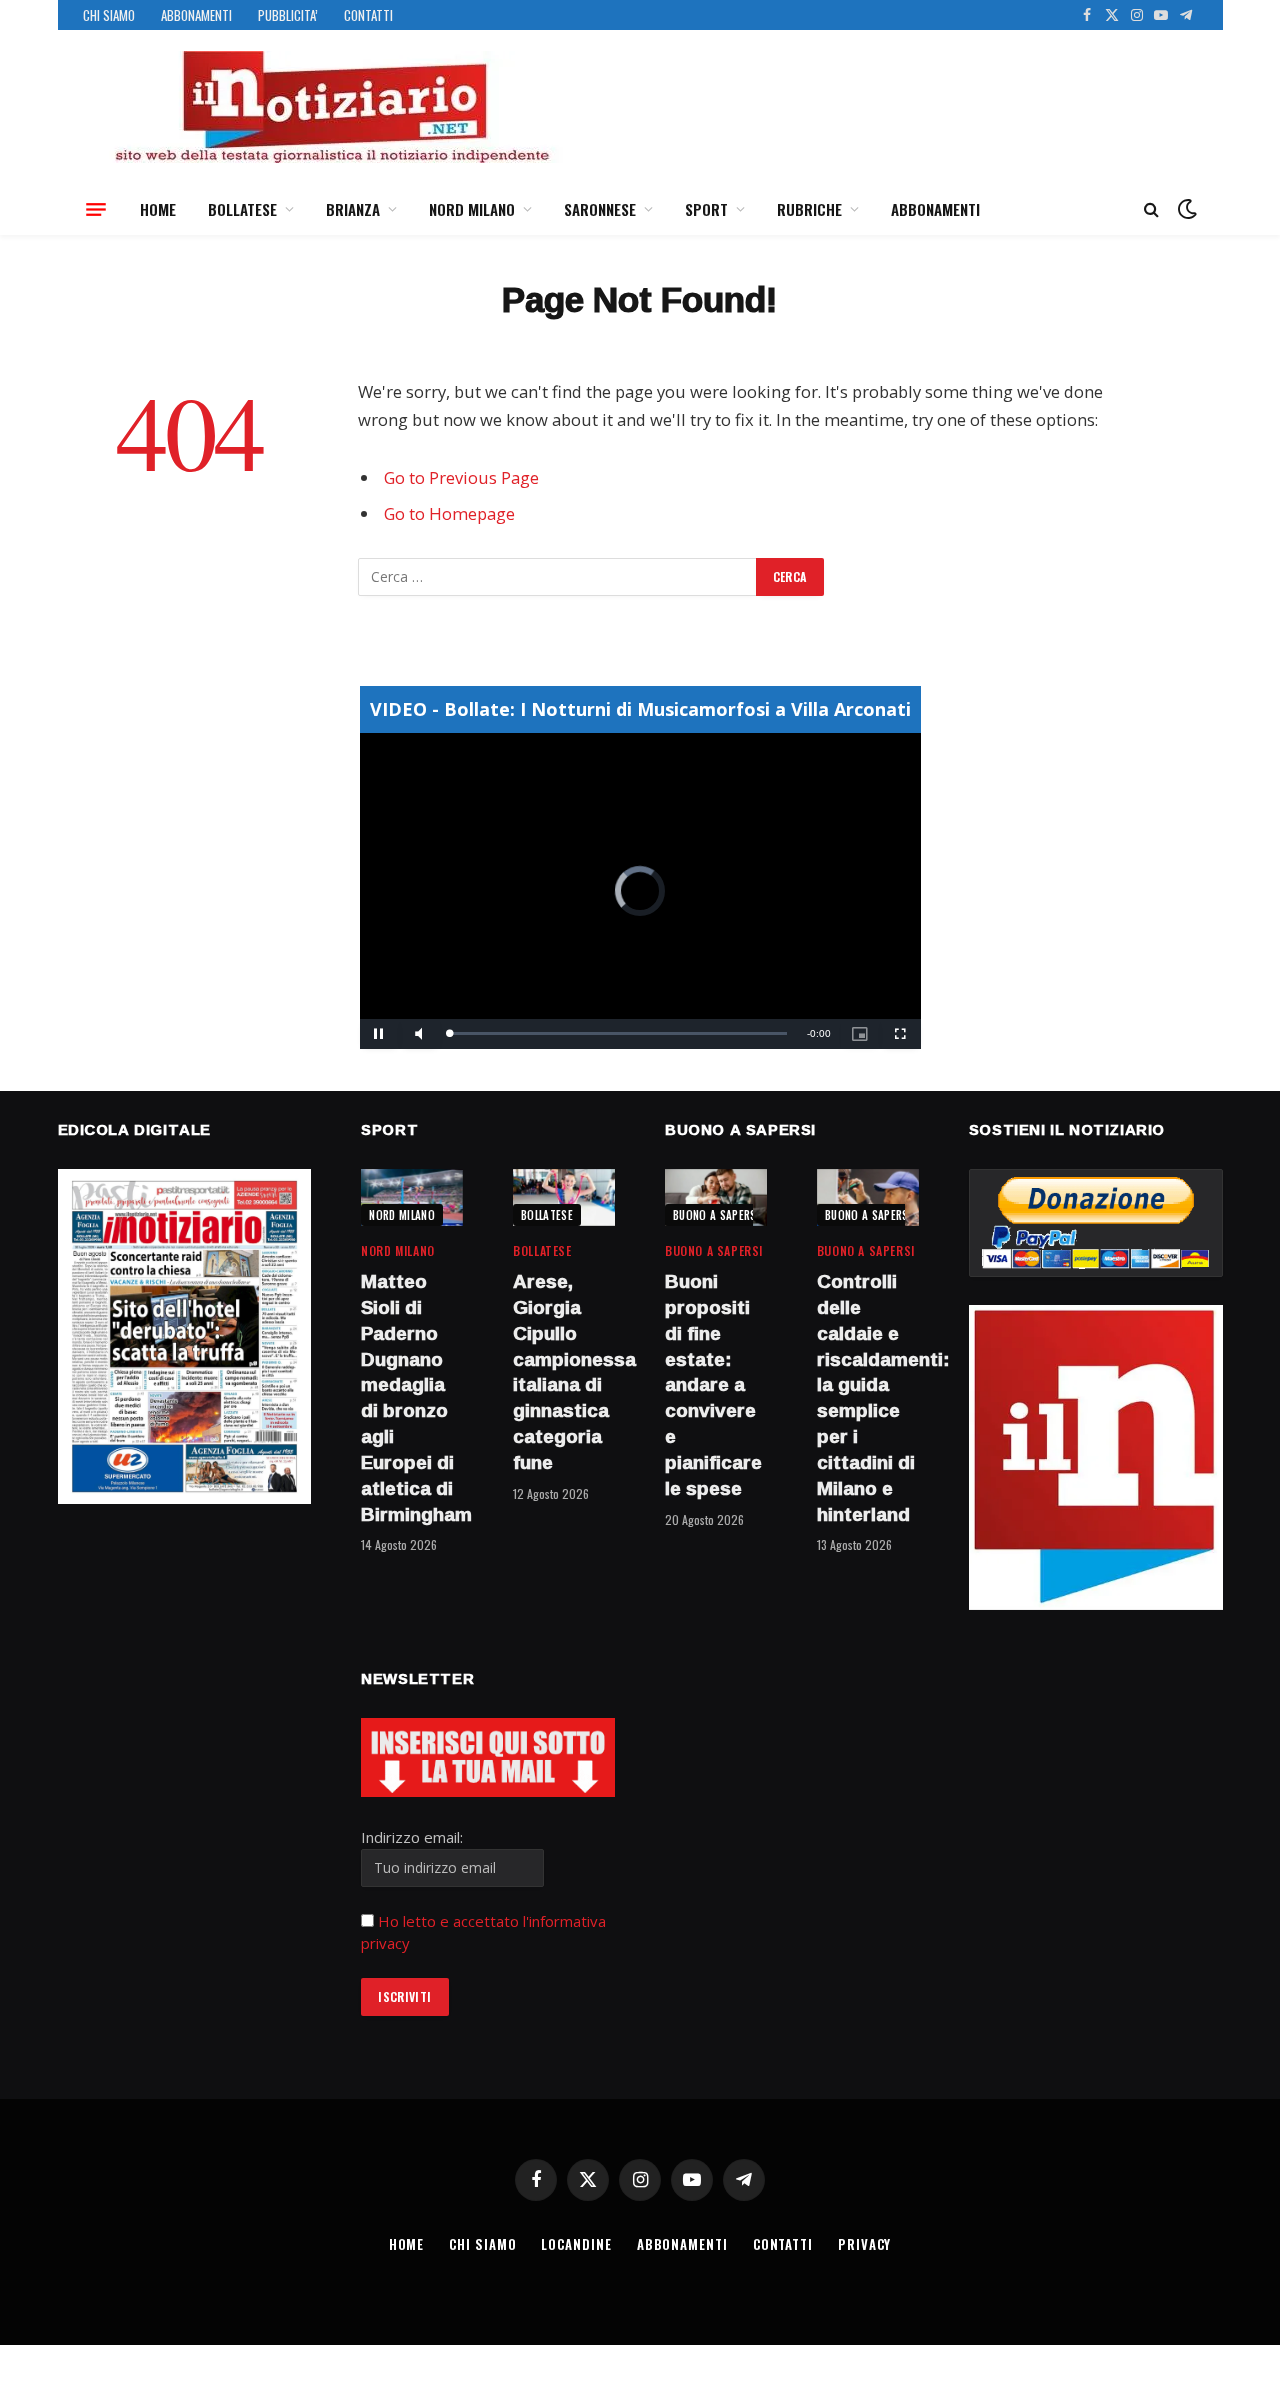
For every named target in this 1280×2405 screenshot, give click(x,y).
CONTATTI (368, 15)
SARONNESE (600, 209)
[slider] (618, 1033)
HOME (158, 209)
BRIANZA (353, 209)
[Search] (1151, 209)
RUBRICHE (809, 209)
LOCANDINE (576, 2244)
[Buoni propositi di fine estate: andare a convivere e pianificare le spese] (716, 1197)
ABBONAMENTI (196, 15)
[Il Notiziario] (331, 107)
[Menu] (96, 209)
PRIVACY (864, 2244)
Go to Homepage (449, 513)
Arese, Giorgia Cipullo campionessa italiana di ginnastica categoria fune (564, 1372)
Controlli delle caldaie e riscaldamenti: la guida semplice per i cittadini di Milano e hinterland (868, 1398)
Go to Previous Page (461, 477)
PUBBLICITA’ (288, 15)
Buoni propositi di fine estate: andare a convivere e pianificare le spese (713, 1385)
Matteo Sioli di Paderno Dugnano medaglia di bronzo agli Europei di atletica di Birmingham (412, 1398)
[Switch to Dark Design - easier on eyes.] (1185, 209)
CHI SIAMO (109, 15)
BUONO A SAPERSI (716, 1215)
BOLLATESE (242, 209)
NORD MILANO (472, 209)
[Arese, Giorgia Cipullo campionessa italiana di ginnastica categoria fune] (564, 1197)
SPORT (706, 209)
